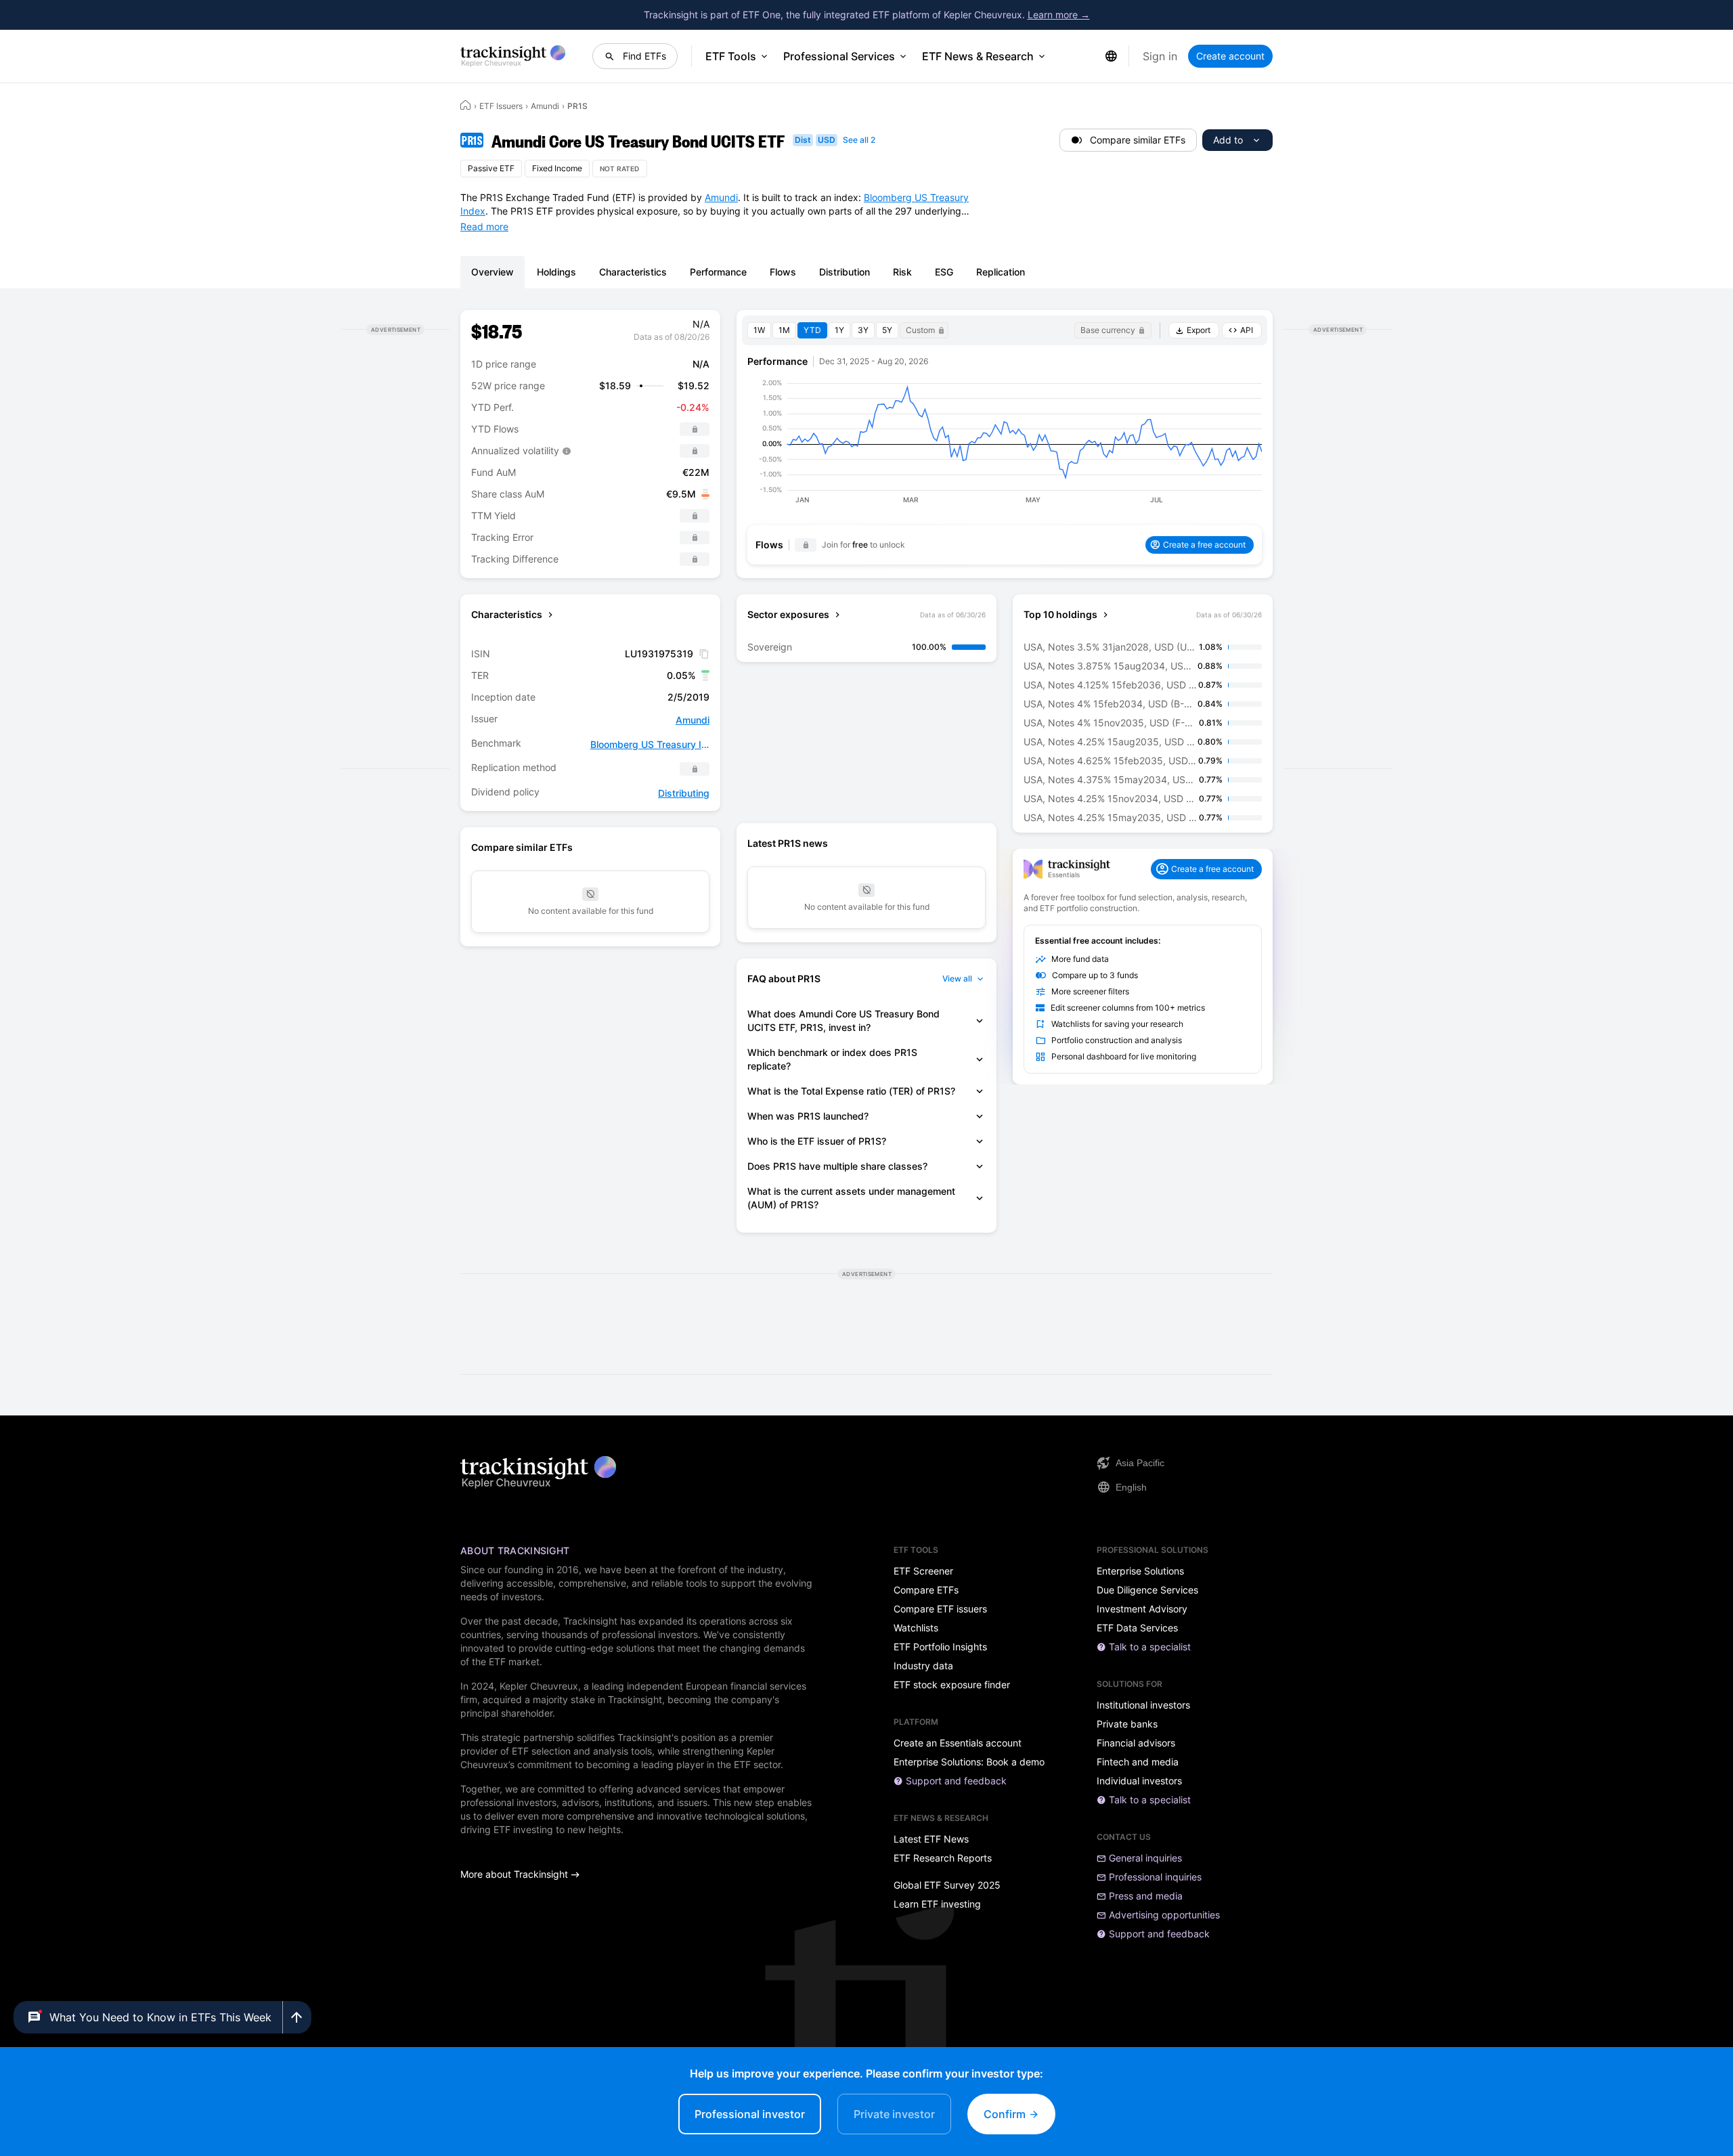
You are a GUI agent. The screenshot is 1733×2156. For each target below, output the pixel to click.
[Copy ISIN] (704, 654)
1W (759, 330)
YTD (812, 330)
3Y (863, 330)
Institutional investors (1143, 1705)
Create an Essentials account (958, 1743)
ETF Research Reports (943, 1858)
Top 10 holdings (1060, 614)
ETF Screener (923, 1571)
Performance (718, 272)
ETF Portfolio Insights (940, 1647)
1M (784, 330)
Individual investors (1139, 1781)
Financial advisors (1136, 1743)
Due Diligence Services (1147, 1590)
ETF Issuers (501, 106)
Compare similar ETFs (1138, 140)
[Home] (466, 105)
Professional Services (839, 56)
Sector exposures (788, 614)
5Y (887, 330)
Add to (1228, 140)
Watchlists (916, 1628)
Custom (920, 330)
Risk (902, 272)
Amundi (545, 106)
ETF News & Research (978, 56)
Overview (492, 272)
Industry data (923, 1666)
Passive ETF (491, 168)
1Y (839, 330)
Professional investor (750, 2114)
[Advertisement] (395, 549)
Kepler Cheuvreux (539, 1686)
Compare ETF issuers (940, 1609)
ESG (944, 272)
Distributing (684, 793)
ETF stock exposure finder (952, 1685)
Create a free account (1204, 545)
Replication (1001, 272)
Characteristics (633, 272)
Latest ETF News (931, 1839)
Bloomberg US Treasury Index (650, 744)
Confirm (1006, 2114)
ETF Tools (731, 56)
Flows (783, 272)
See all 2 (859, 140)
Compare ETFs (926, 1590)
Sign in (1160, 56)
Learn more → (1059, 15)
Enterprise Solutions (1140, 1571)
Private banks (1127, 1724)
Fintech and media (1138, 1762)
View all (957, 978)
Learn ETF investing (937, 1904)
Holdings (556, 272)
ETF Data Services (1137, 1628)
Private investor (894, 2114)
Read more (484, 226)
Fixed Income (557, 168)
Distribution (844, 272)
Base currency (1108, 330)
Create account (1230, 56)
